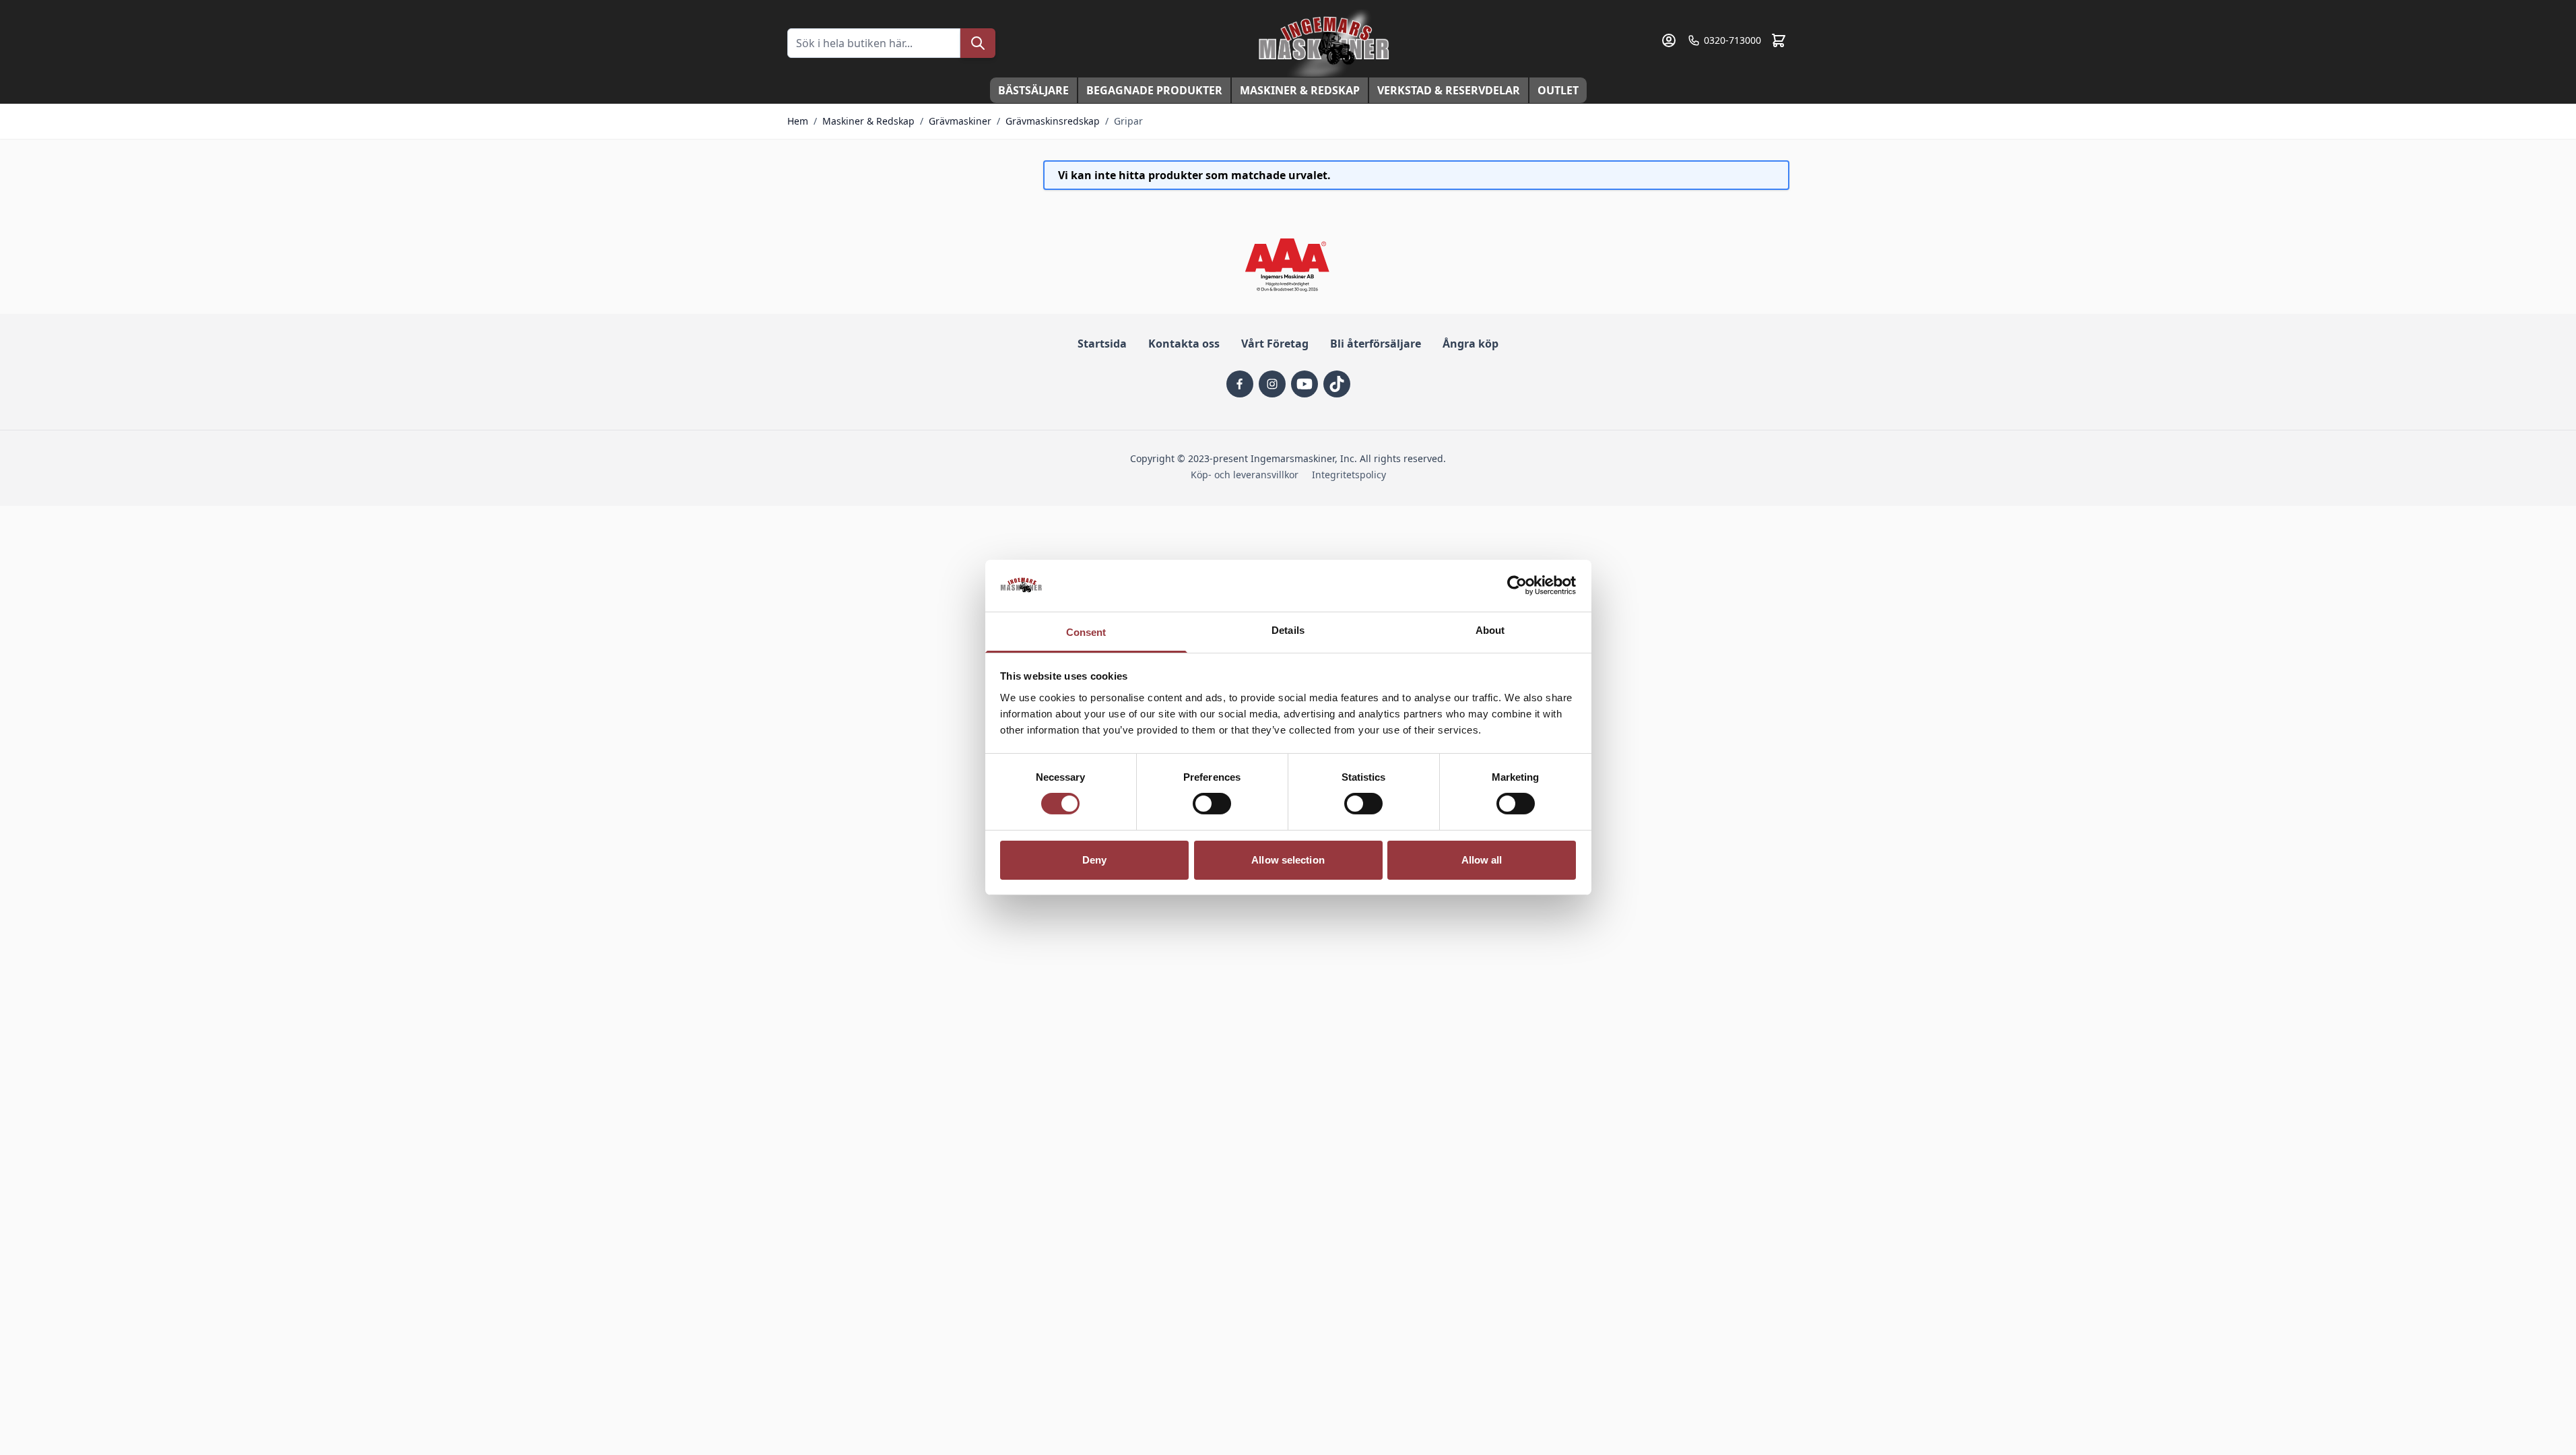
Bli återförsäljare (1376, 344)
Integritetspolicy (1349, 475)
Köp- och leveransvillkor (1245, 475)
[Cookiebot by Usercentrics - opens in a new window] (1517, 585)
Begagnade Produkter (1154, 90)
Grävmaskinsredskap (1053, 121)
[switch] (1212, 804)
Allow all (1482, 860)
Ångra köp (1471, 344)
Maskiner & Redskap (1300, 90)
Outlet (1558, 90)
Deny (1094, 860)
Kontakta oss (1184, 344)
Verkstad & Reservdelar (1449, 90)
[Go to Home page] (1325, 43)
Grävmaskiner (960, 121)
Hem (798, 121)
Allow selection (1288, 860)
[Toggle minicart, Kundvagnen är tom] (1779, 40)
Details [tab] (1288, 630)
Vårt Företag (1275, 344)
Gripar (1128, 121)
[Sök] (978, 43)
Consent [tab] (1086, 632)
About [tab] (1490, 630)
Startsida (1102, 344)
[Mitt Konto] (1669, 40)
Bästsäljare (1033, 90)
